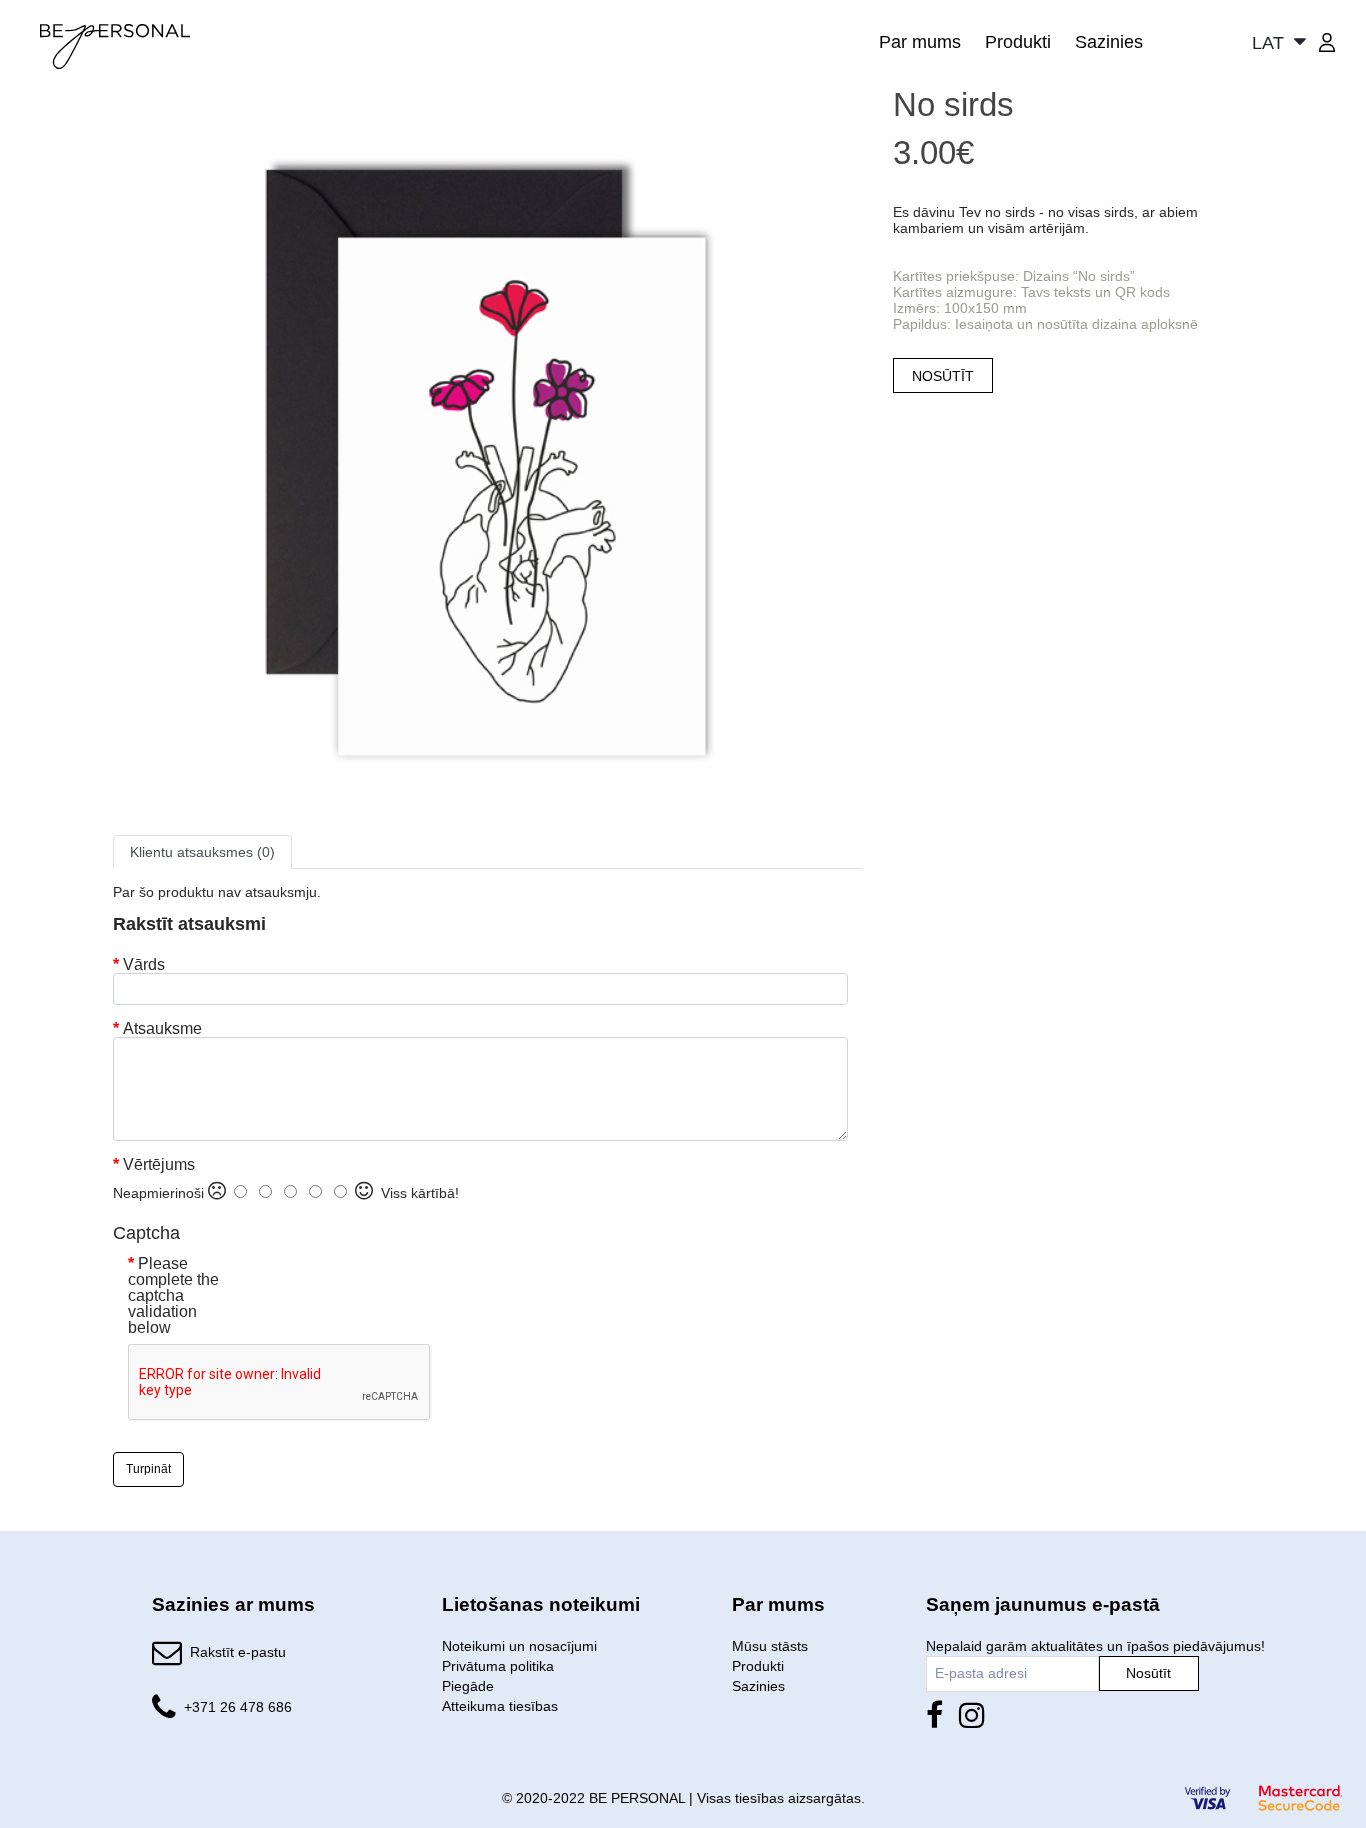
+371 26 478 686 (238, 1707)
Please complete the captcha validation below (173, 1296)
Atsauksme (162, 1029)
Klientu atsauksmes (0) (202, 852)
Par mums (920, 42)
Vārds (144, 965)
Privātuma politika (498, 1666)
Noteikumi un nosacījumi (519, 1646)
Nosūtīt (1148, 1673)
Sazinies (1109, 42)
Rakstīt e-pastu (238, 1652)
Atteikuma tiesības (500, 1706)
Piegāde (468, 1686)
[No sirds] (488, 459)
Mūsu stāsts (770, 1646)
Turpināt (148, 1469)
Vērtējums (159, 1165)
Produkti (1018, 42)
